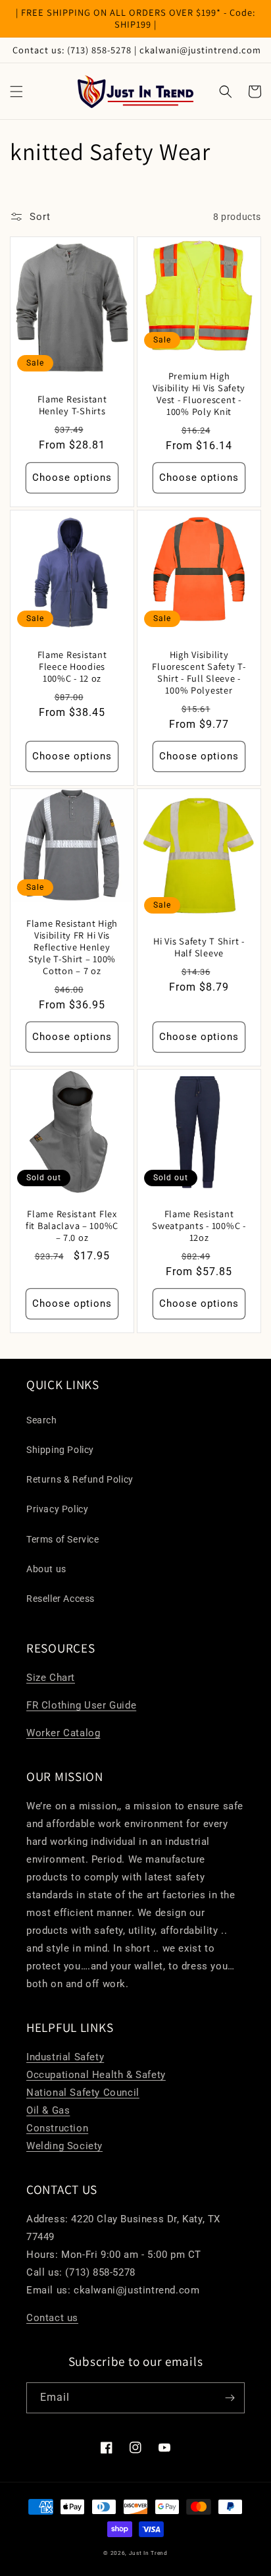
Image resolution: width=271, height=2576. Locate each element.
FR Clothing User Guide (81, 1705)
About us (46, 1569)
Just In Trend (148, 2553)
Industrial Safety (65, 2057)
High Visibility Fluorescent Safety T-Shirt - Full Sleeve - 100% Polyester (199, 672)
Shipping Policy (60, 1450)
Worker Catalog (63, 1733)
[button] (16, 92)
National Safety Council (83, 2093)
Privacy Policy (57, 1509)
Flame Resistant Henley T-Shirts (72, 405)
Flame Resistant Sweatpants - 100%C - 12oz (199, 1226)
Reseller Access (61, 1599)
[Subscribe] (230, 2398)
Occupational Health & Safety (96, 2075)
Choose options (72, 478)
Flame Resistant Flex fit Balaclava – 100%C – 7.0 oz (72, 1226)
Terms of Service (63, 1539)
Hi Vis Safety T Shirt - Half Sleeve (199, 947)
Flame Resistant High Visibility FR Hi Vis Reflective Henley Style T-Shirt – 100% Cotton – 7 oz (72, 947)
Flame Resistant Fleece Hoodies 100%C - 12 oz (72, 667)
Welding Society (64, 2146)
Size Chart (51, 1678)
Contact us (52, 2318)
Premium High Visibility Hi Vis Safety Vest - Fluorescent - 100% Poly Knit (199, 394)
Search (42, 1420)
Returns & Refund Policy (80, 1479)
